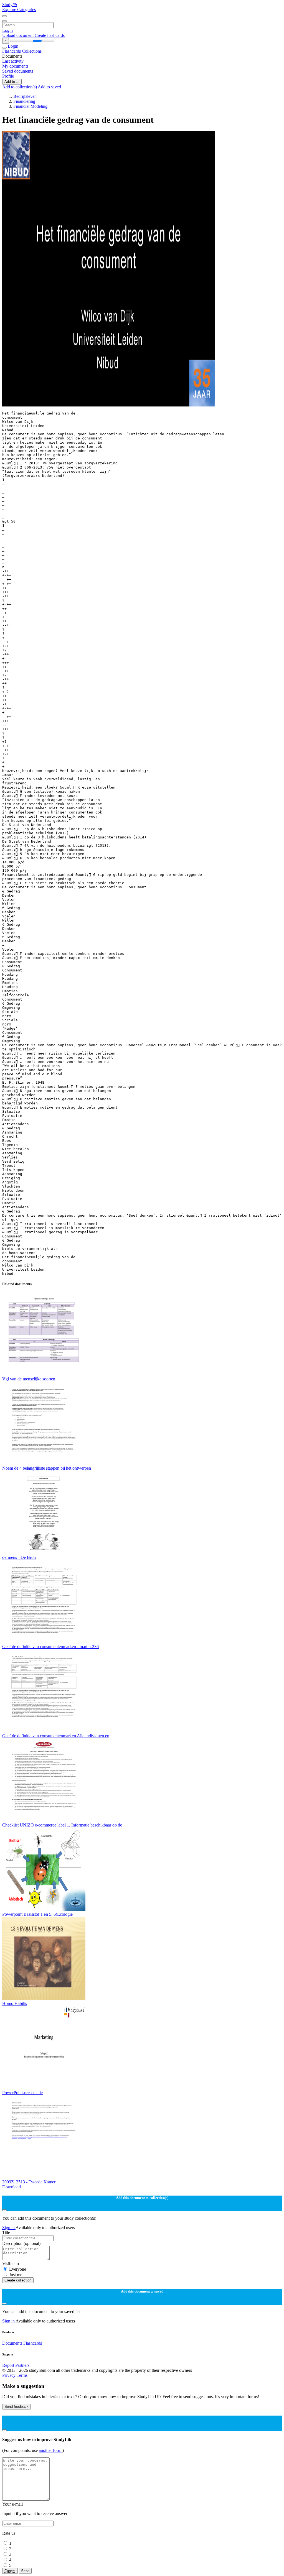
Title (6, 2233)
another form (51, 2450)
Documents (12, 2343)
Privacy (9, 2375)
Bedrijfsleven (25, 96)
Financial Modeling (30, 106)
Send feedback (17, 2407)
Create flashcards (50, 35)
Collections (32, 51)
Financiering (24, 101)
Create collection (18, 2280)
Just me (16, 2275)
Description (21, 2243)
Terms (22, 2375)
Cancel (10, 2571)
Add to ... (12, 82)
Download (12, 2187)
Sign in (9, 2228)
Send (25, 2571)
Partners (22, 2365)
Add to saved (49, 87)
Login (7, 30)
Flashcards (12, 51)
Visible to (11, 2264)
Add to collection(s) (20, 87)
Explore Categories (19, 10)
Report (8, 2365)
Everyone (18, 2269)
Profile (8, 76)
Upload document (18, 35)
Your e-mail (12, 2504)
